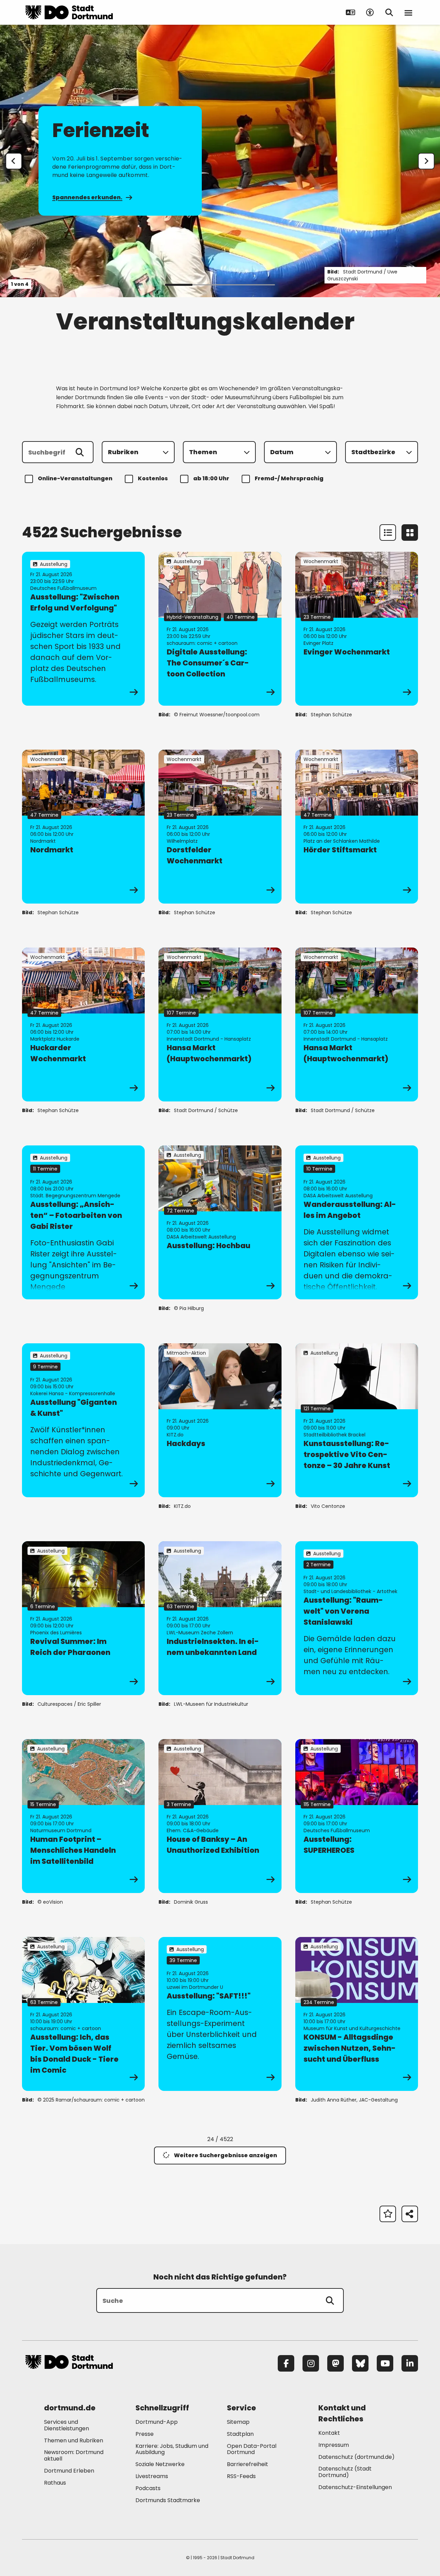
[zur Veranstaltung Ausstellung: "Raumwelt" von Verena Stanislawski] (357, 1618)
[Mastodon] (335, 2363)
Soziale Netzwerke (160, 2464)
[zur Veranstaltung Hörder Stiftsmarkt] (357, 827)
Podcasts (148, 2488)
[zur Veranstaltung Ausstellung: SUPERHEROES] (357, 1816)
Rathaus (55, 2483)
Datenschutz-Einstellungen (355, 2488)
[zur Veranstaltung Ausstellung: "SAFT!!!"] (220, 2014)
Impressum (334, 2445)
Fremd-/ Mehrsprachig (289, 478)
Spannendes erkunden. (87, 197)
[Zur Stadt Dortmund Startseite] (69, 12)
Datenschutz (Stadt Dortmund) (345, 2472)
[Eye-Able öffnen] (370, 12)
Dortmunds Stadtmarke (168, 2500)
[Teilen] (410, 2214)
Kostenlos (153, 478)
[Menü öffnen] (408, 12)
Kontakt (329, 2433)
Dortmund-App (157, 2422)
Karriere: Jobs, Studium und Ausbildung (172, 2449)
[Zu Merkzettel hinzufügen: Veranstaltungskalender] (388, 2214)
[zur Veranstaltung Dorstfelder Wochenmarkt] (220, 827)
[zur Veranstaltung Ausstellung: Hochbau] (220, 1222)
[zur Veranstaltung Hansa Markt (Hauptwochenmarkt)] (220, 1024)
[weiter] (426, 161)
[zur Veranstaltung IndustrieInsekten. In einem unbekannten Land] (220, 1618)
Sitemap (238, 2422)
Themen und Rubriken (74, 2440)
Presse (145, 2434)
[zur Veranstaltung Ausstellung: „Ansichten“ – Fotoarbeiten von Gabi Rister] (83, 1222)
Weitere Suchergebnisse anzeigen (225, 2155)
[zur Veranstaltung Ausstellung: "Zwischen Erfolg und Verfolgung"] (83, 629)
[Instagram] (311, 2363)
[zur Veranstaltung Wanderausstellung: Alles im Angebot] (357, 1222)
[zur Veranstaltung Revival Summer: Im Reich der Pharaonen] (83, 1618)
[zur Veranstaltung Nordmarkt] (83, 827)
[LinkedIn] (410, 2363)
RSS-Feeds (241, 2476)
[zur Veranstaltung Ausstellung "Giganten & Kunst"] (83, 1420)
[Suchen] (80, 452)
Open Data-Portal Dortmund (252, 2449)
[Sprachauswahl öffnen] (351, 12)
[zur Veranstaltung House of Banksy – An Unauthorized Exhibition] (220, 1816)
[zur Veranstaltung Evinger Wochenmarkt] (357, 629)
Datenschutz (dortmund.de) (356, 2457)
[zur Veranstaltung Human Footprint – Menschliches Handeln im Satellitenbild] (83, 1816)
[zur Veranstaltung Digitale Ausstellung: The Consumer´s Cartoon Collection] (220, 629)
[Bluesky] (360, 2363)
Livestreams (152, 2476)
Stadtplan (240, 2434)
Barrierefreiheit (247, 2464)
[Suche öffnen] (389, 12)
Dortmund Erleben (69, 2471)
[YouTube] (385, 2363)
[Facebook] (286, 2363)
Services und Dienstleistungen (67, 2425)
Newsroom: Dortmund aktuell (74, 2455)
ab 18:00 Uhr (211, 478)
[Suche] (330, 2300)
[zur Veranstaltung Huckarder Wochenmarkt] (83, 1024)
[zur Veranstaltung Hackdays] (220, 1420)
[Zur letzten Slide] (14, 161)
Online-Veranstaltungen (75, 478)
